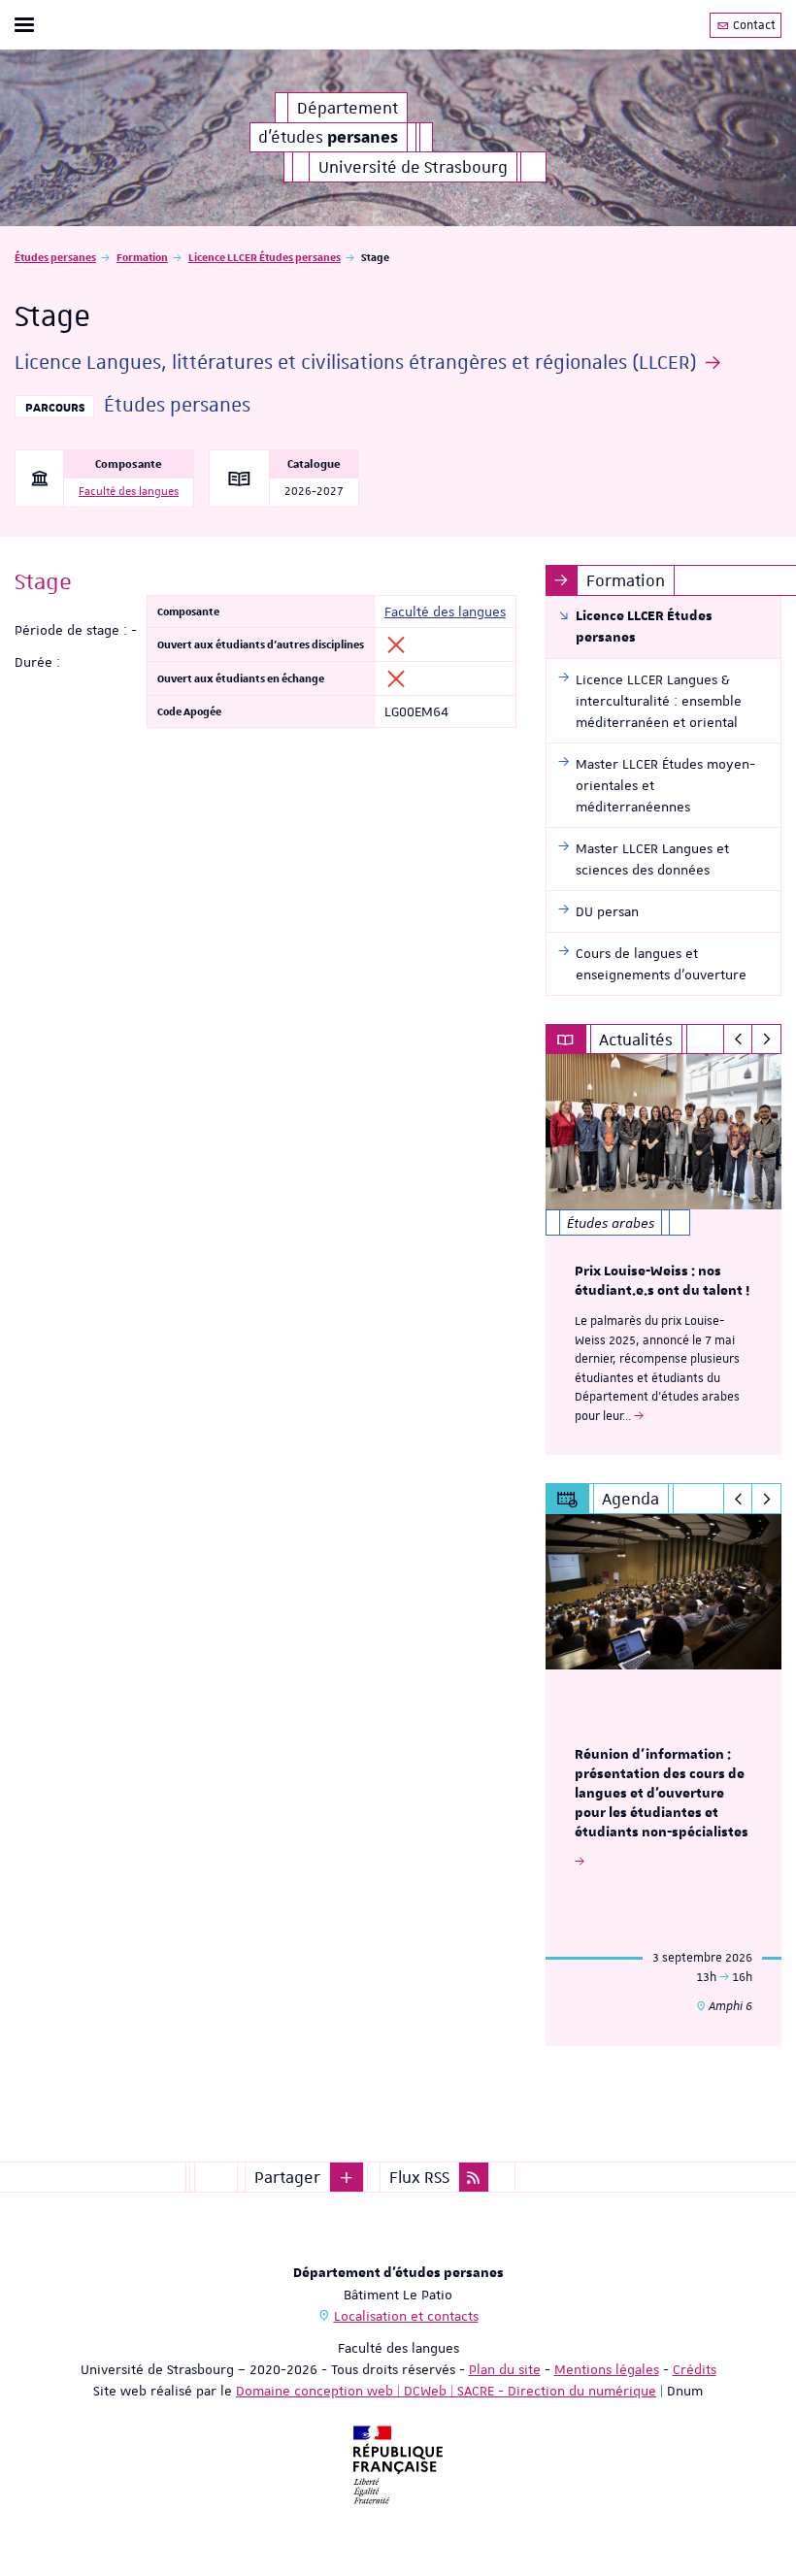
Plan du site (505, 2369)
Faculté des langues (129, 492)
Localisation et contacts (406, 2316)
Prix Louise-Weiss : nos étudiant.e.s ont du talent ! (662, 1281)
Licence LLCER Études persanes (265, 257)
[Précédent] (738, 1040)
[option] (663, 1255)
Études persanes (55, 257)
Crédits (695, 2369)
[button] (347, 2177)
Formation (142, 257)
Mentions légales (607, 2369)
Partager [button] (287, 2177)
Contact (753, 25)
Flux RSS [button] (419, 2177)
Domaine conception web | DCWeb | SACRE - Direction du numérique (446, 2391)
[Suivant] (766, 1040)
